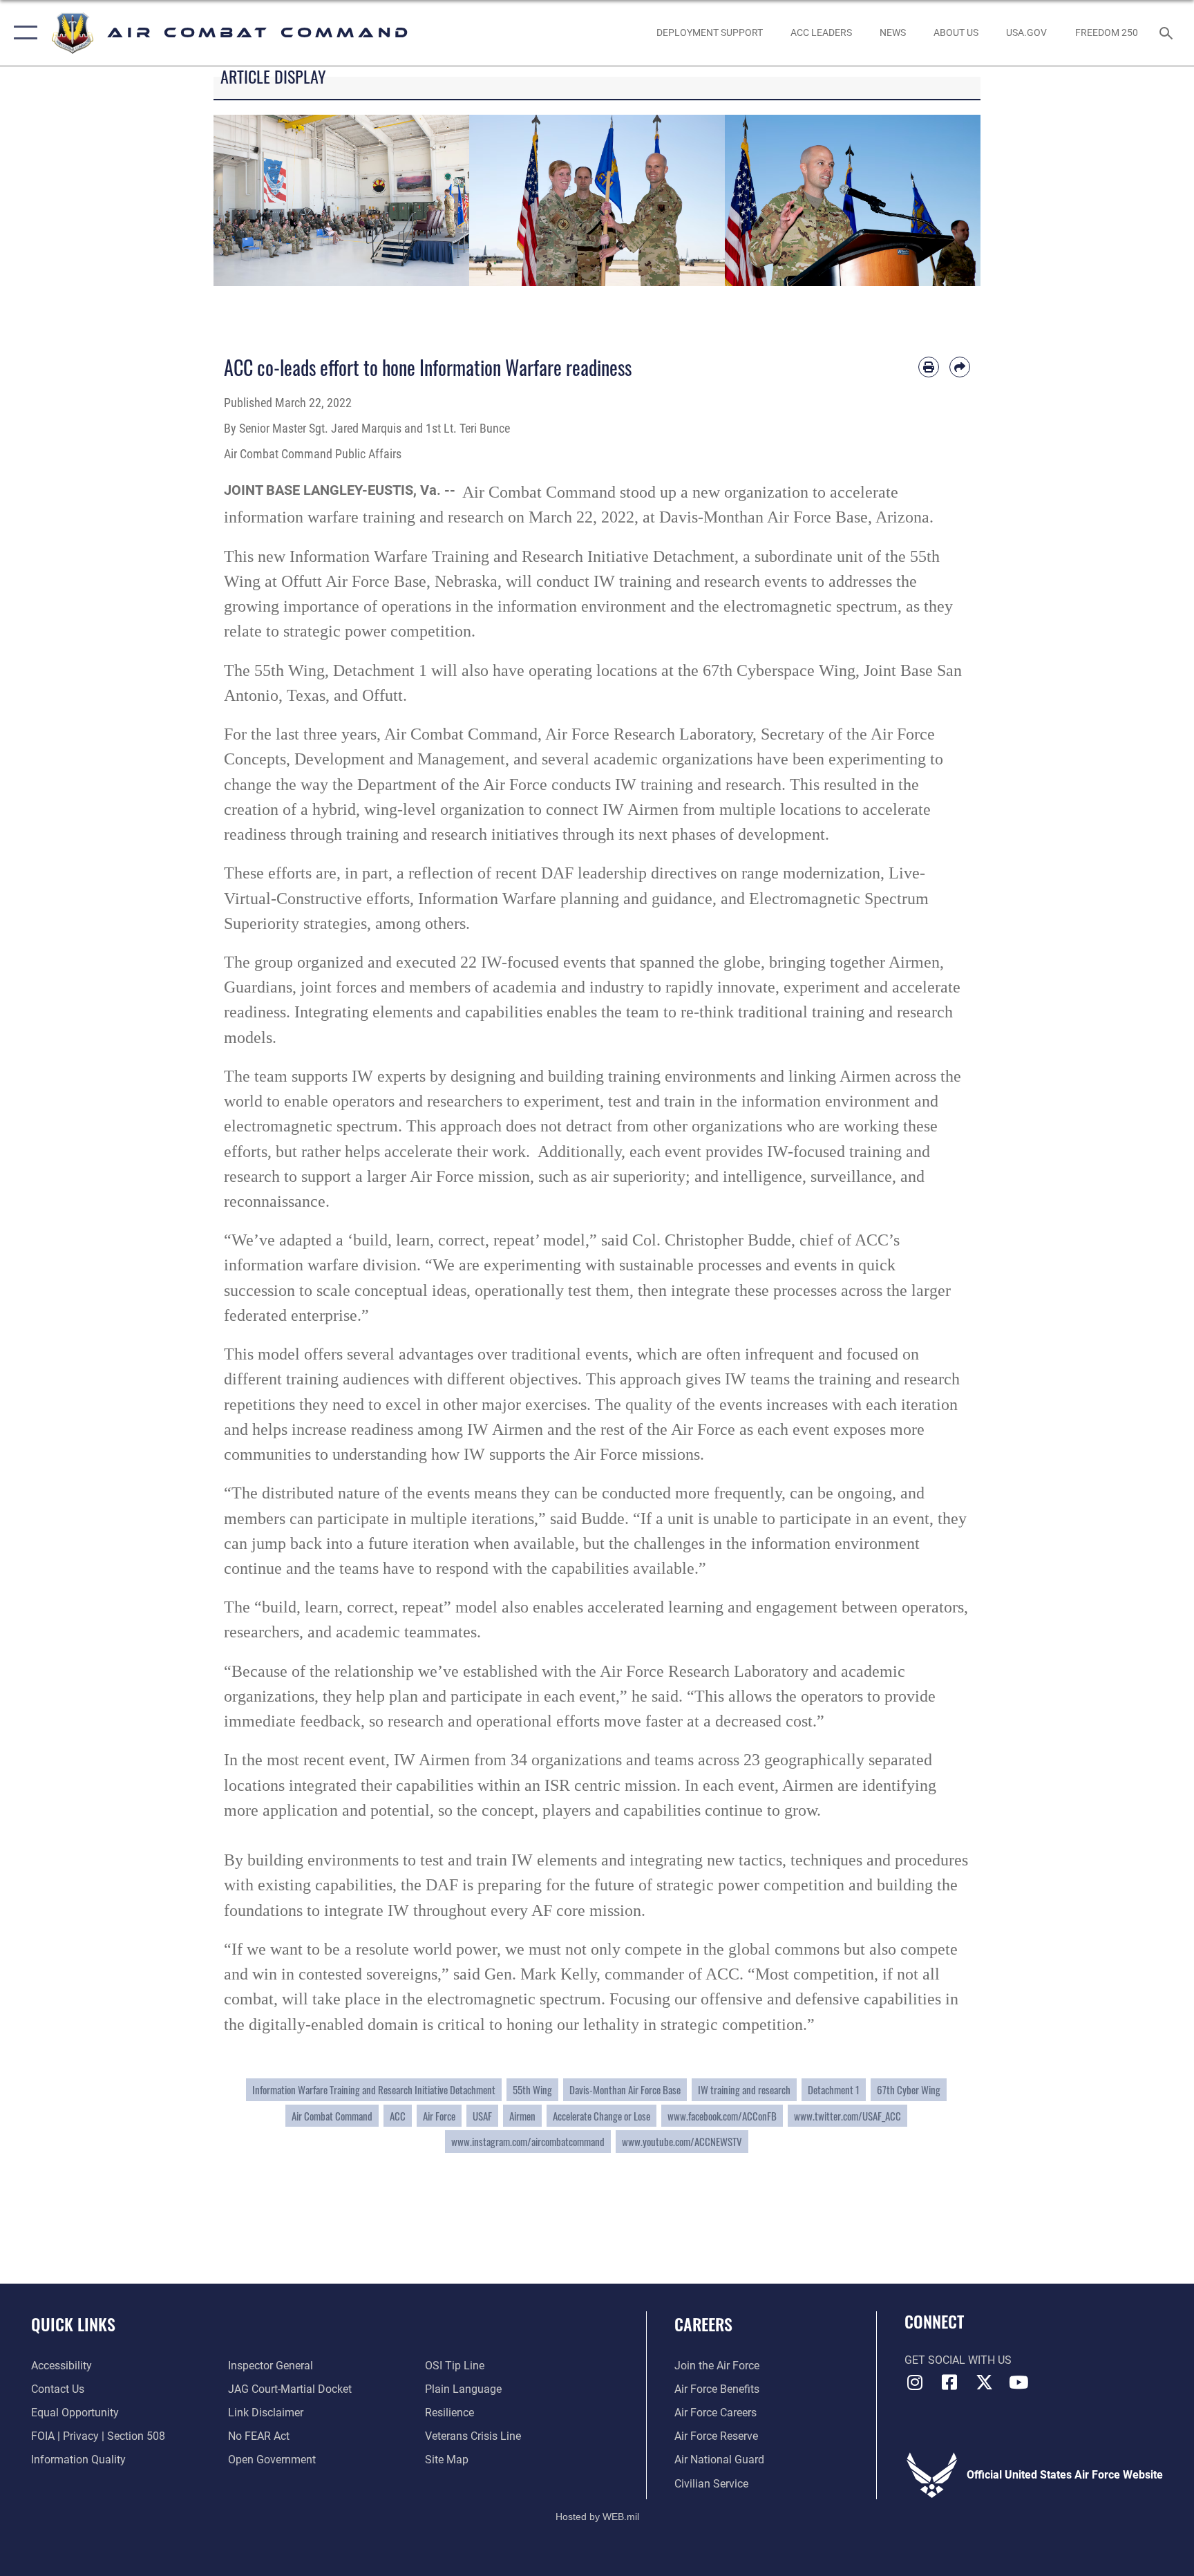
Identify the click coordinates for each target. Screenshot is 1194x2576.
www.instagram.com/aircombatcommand (528, 2141)
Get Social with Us (958, 2360)
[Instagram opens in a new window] (915, 2382)
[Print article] (929, 367)
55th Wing (532, 2089)
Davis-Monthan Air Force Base (625, 2089)
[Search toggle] (1168, 32)
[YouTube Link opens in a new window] (1018, 2382)
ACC (398, 2116)
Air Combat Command (332, 2116)
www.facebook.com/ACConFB (722, 2116)
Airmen (522, 2116)
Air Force (439, 2116)
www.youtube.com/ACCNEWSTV (682, 2141)
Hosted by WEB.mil (597, 2517)
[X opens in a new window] (984, 2382)
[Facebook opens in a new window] (949, 2382)
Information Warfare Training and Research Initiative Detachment (374, 2089)
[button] (22, 33)
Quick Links (73, 2324)
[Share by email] (960, 367)
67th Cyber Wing (909, 2089)
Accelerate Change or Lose (601, 2116)
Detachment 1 (834, 2089)
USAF (482, 2116)
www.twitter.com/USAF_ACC (847, 2116)
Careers (703, 2324)
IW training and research (744, 2089)
